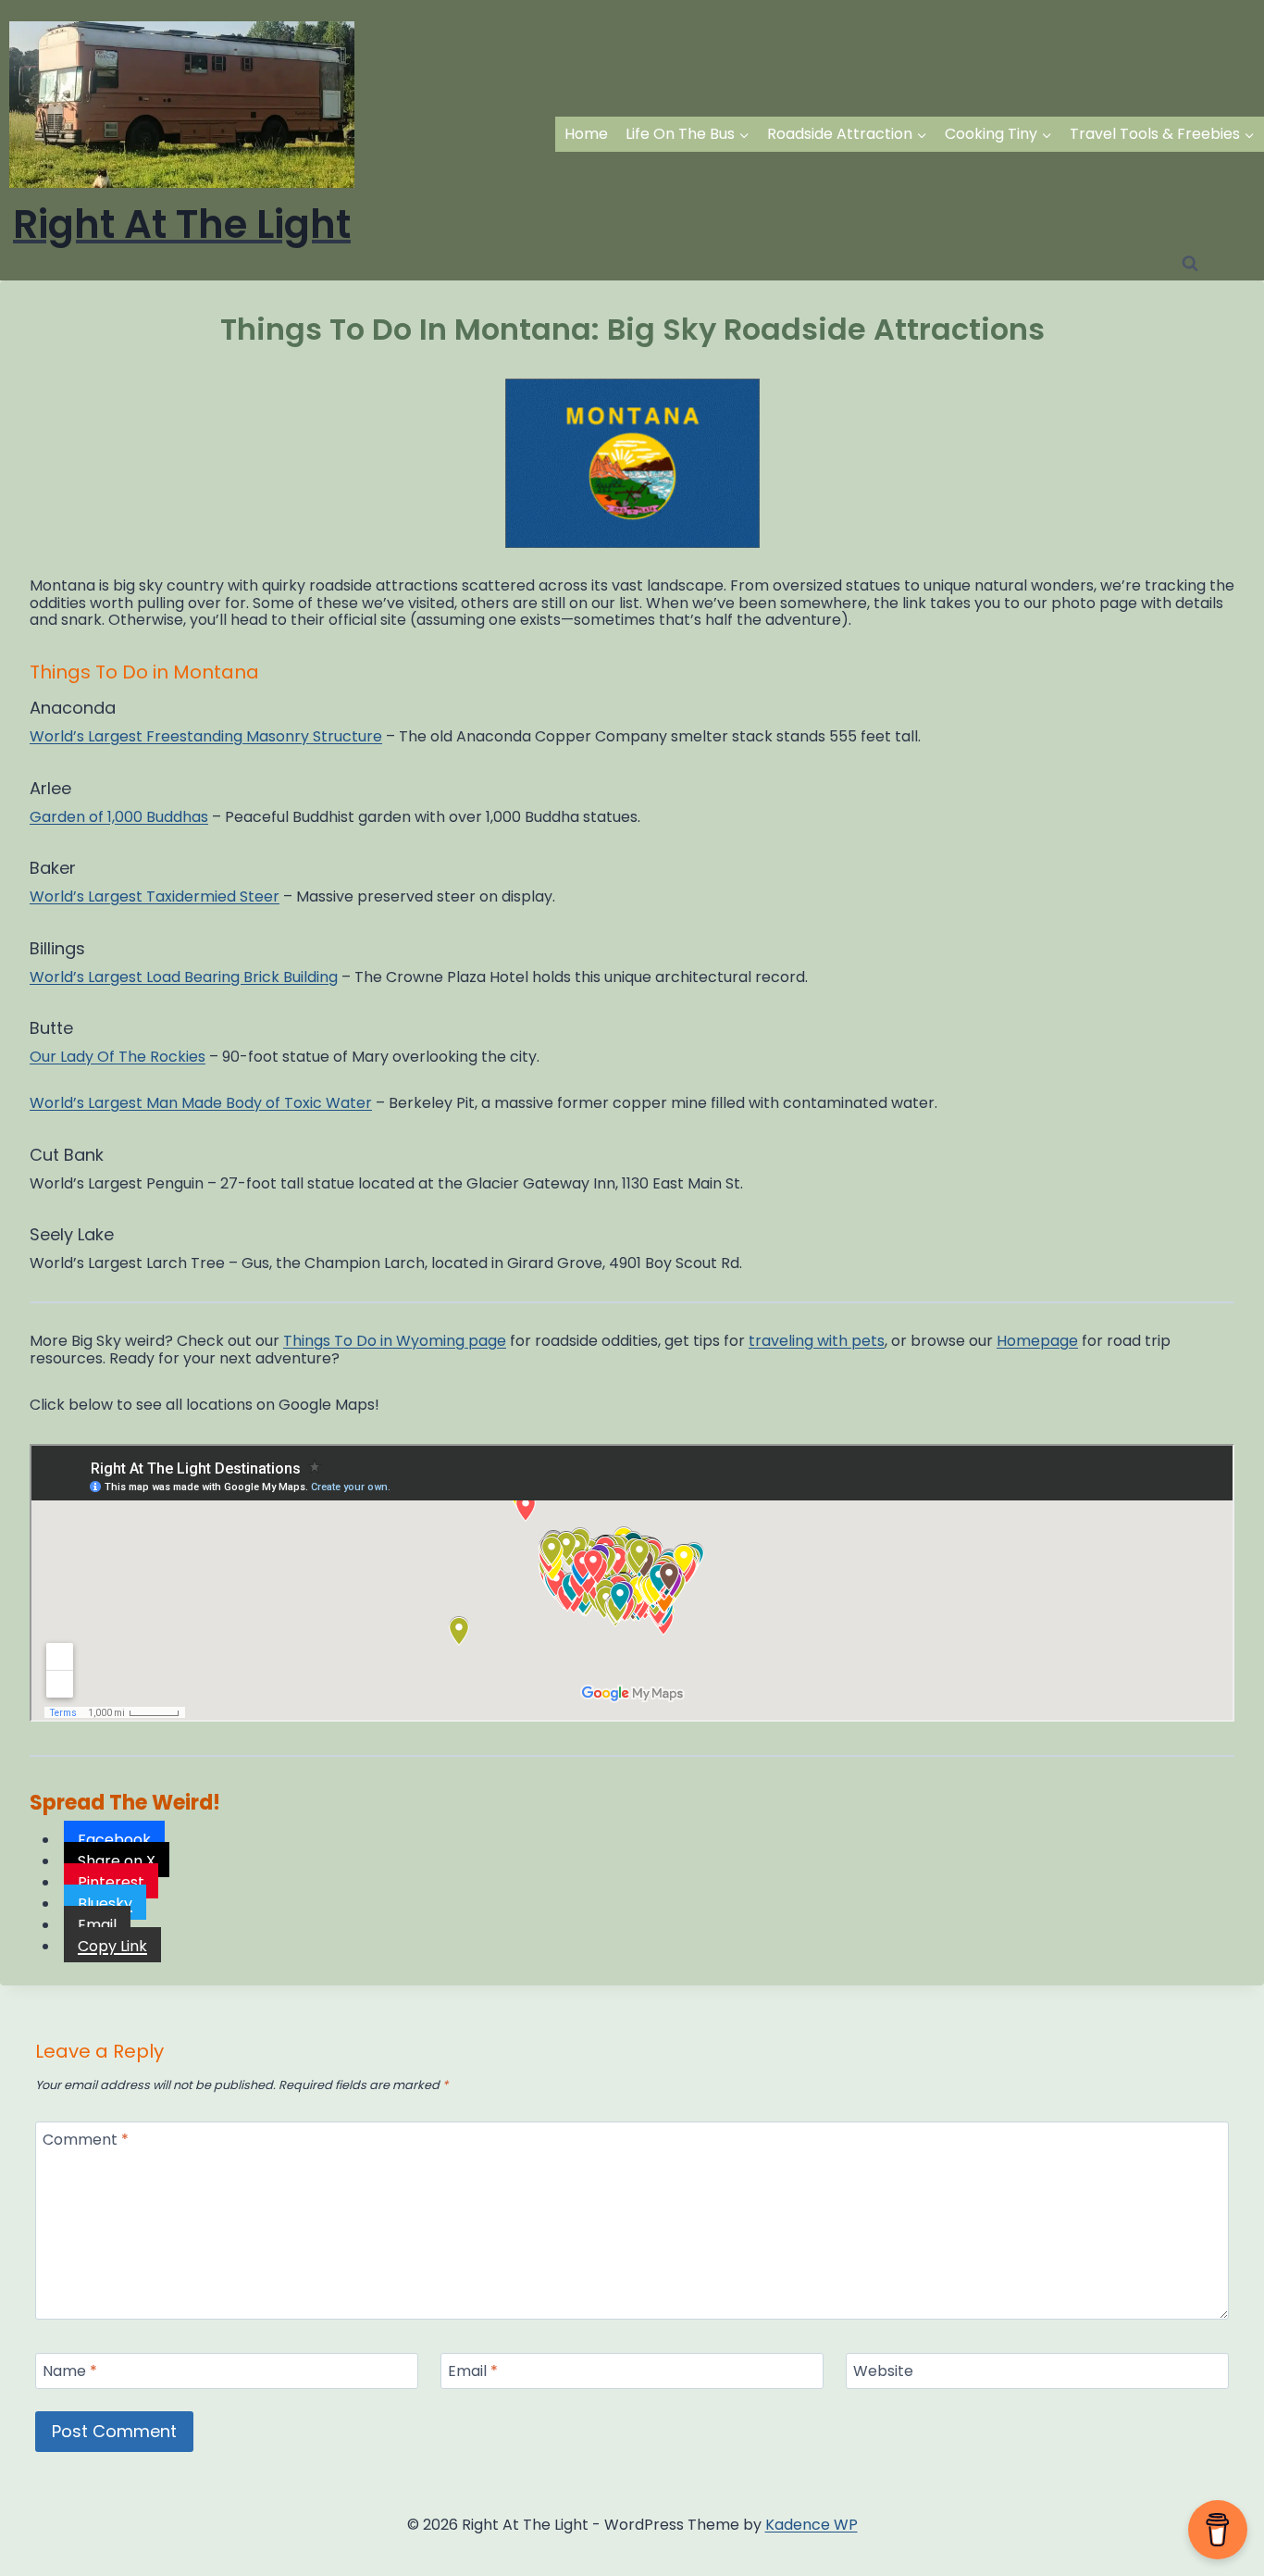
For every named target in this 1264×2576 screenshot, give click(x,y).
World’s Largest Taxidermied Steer (155, 896)
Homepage (1037, 1341)
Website (883, 2372)
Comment (86, 2140)
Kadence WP (812, 2525)
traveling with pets (817, 1341)
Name (70, 2372)
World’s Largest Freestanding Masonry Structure (206, 736)
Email (473, 2372)
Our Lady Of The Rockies (118, 1057)
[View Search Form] (1190, 264)
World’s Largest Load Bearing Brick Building (184, 977)
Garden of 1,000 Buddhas (119, 817)
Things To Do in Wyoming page (395, 1341)
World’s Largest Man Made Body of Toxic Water (201, 1103)
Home (586, 134)
